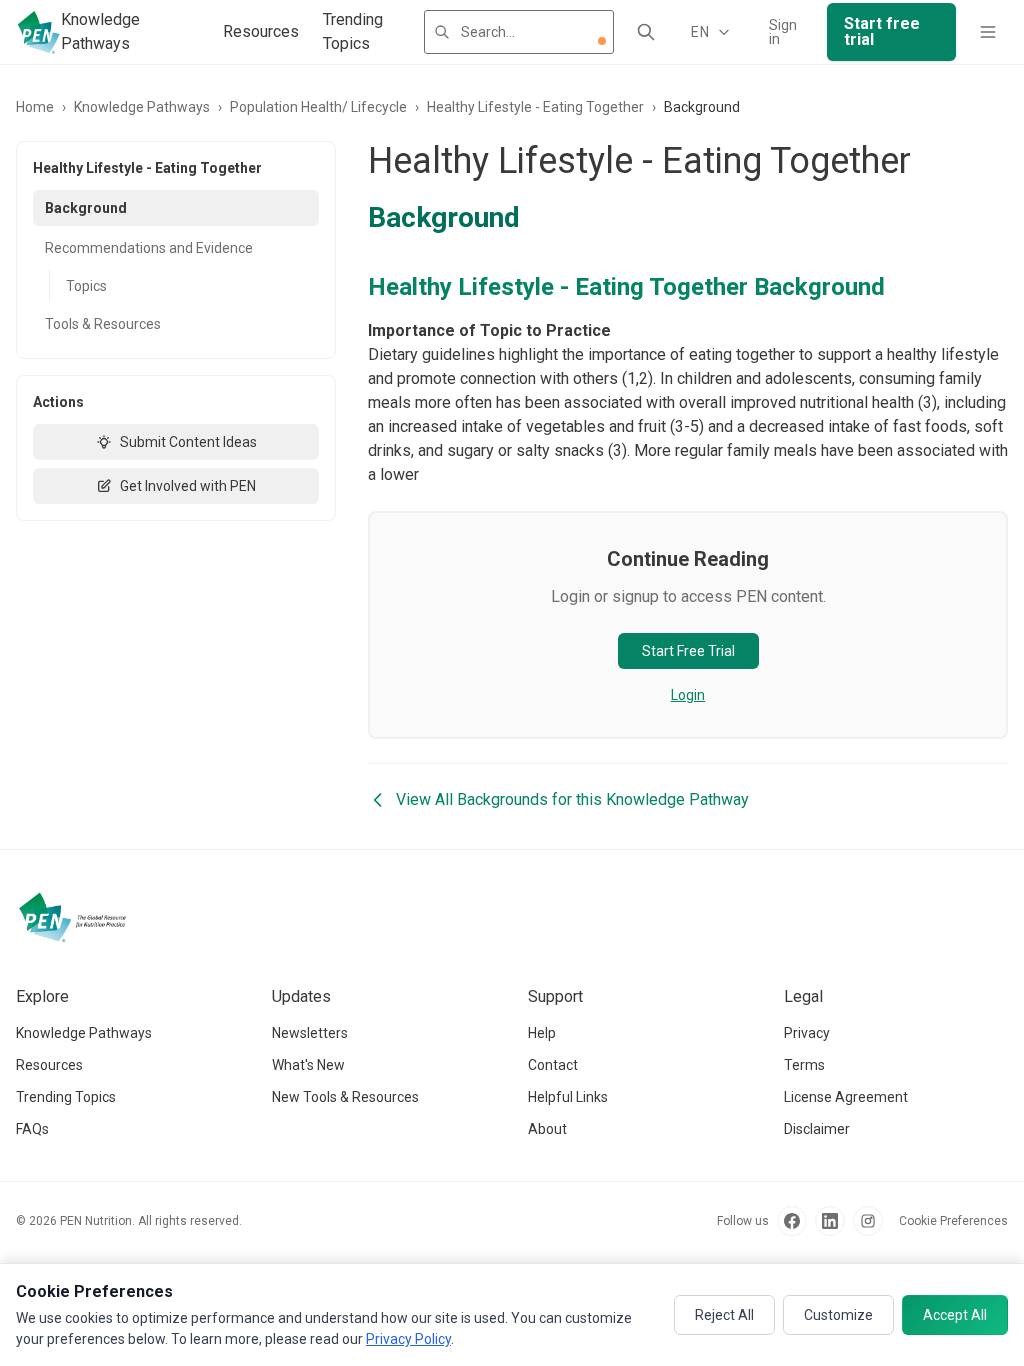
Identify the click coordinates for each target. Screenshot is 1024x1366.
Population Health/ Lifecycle (318, 107)
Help (542, 1033)
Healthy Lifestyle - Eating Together (535, 107)
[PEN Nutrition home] (38, 32)
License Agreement (846, 1097)
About (547, 1129)
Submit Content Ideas (188, 442)
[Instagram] (868, 1221)
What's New (308, 1065)
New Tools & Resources (345, 1097)
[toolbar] (602, 41)
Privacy (807, 1033)
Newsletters (310, 1033)
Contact (553, 1065)
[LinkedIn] (830, 1221)
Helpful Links (568, 1097)
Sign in (783, 32)
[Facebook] (792, 1221)
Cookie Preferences (953, 1221)
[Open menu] (988, 32)
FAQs (32, 1129)
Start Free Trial (688, 651)
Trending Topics (353, 31)
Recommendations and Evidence (149, 248)
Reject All (724, 1315)
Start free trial (882, 31)
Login (688, 695)
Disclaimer (817, 1129)
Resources (261, 31)
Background (86, 208)
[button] (602, 41)
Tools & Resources (103, 324)
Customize (838, 1315)
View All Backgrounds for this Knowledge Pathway (572, 799)
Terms (804, 1065)
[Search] (646, 32)
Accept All (955, 1315)
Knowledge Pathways (100, 31)
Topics (86, 286)
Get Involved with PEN (188, 486)
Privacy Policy (408, 1339)
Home (35, 107)
